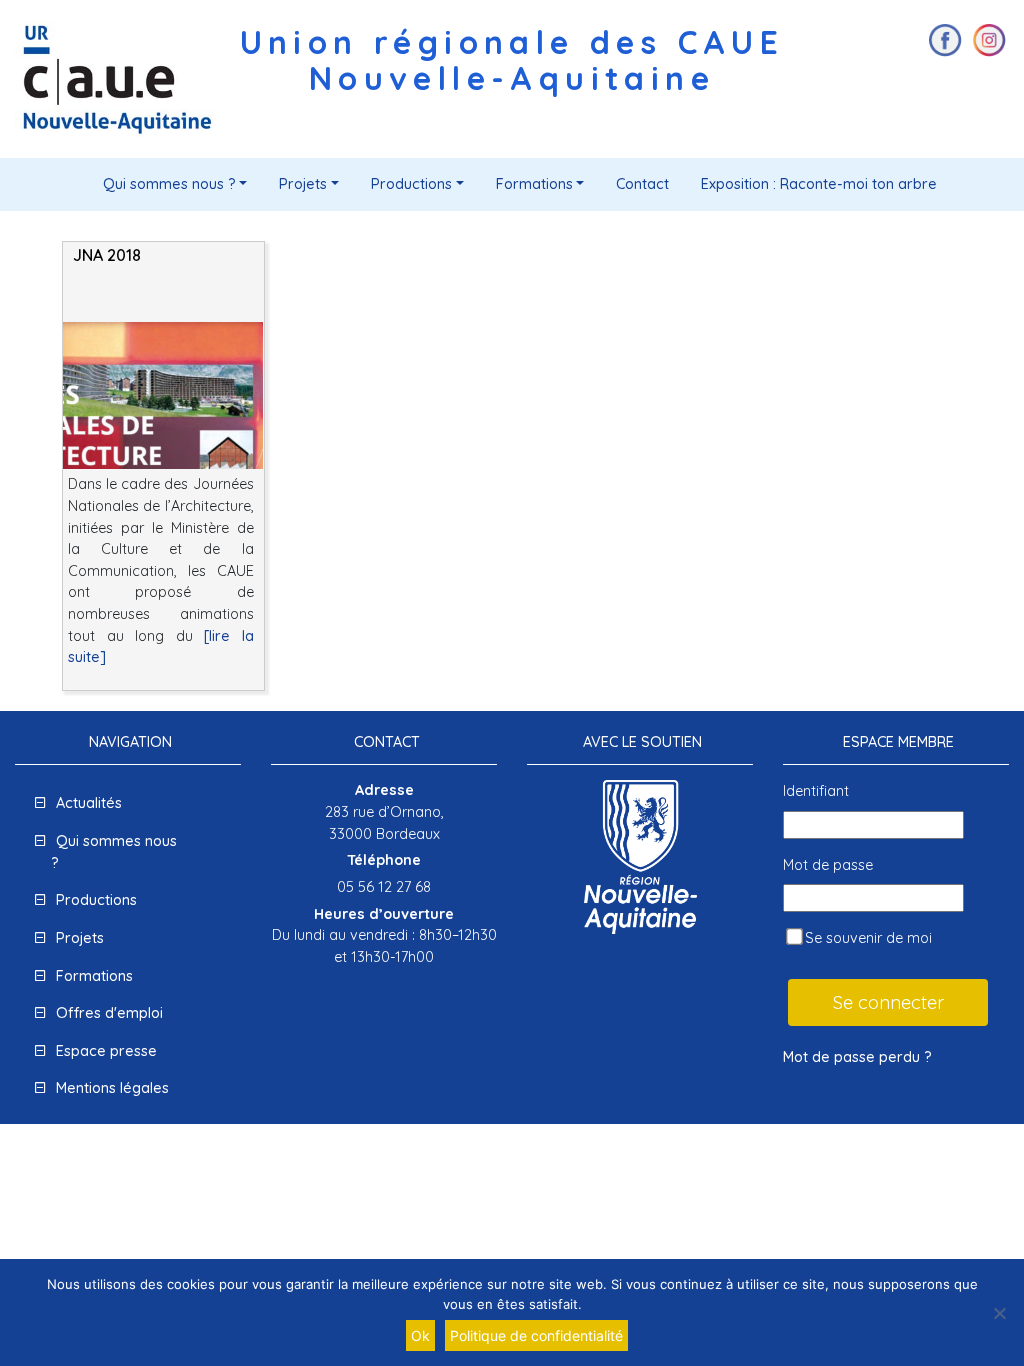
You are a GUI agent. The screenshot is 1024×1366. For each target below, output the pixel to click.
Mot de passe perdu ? (857, 1057)
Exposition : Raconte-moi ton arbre (819, 184)
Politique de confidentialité (536, 1335)
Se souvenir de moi (866, 938)
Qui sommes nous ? (169, 184)
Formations (534, 184)
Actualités (89, 803)
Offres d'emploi (109, 1013)
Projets (303, 184)
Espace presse (106, 1051)
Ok (420, 1335)
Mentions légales (112, 1088)
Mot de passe (828, 865)
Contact (642, 184)
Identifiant (816, 791)
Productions (411, 184)
